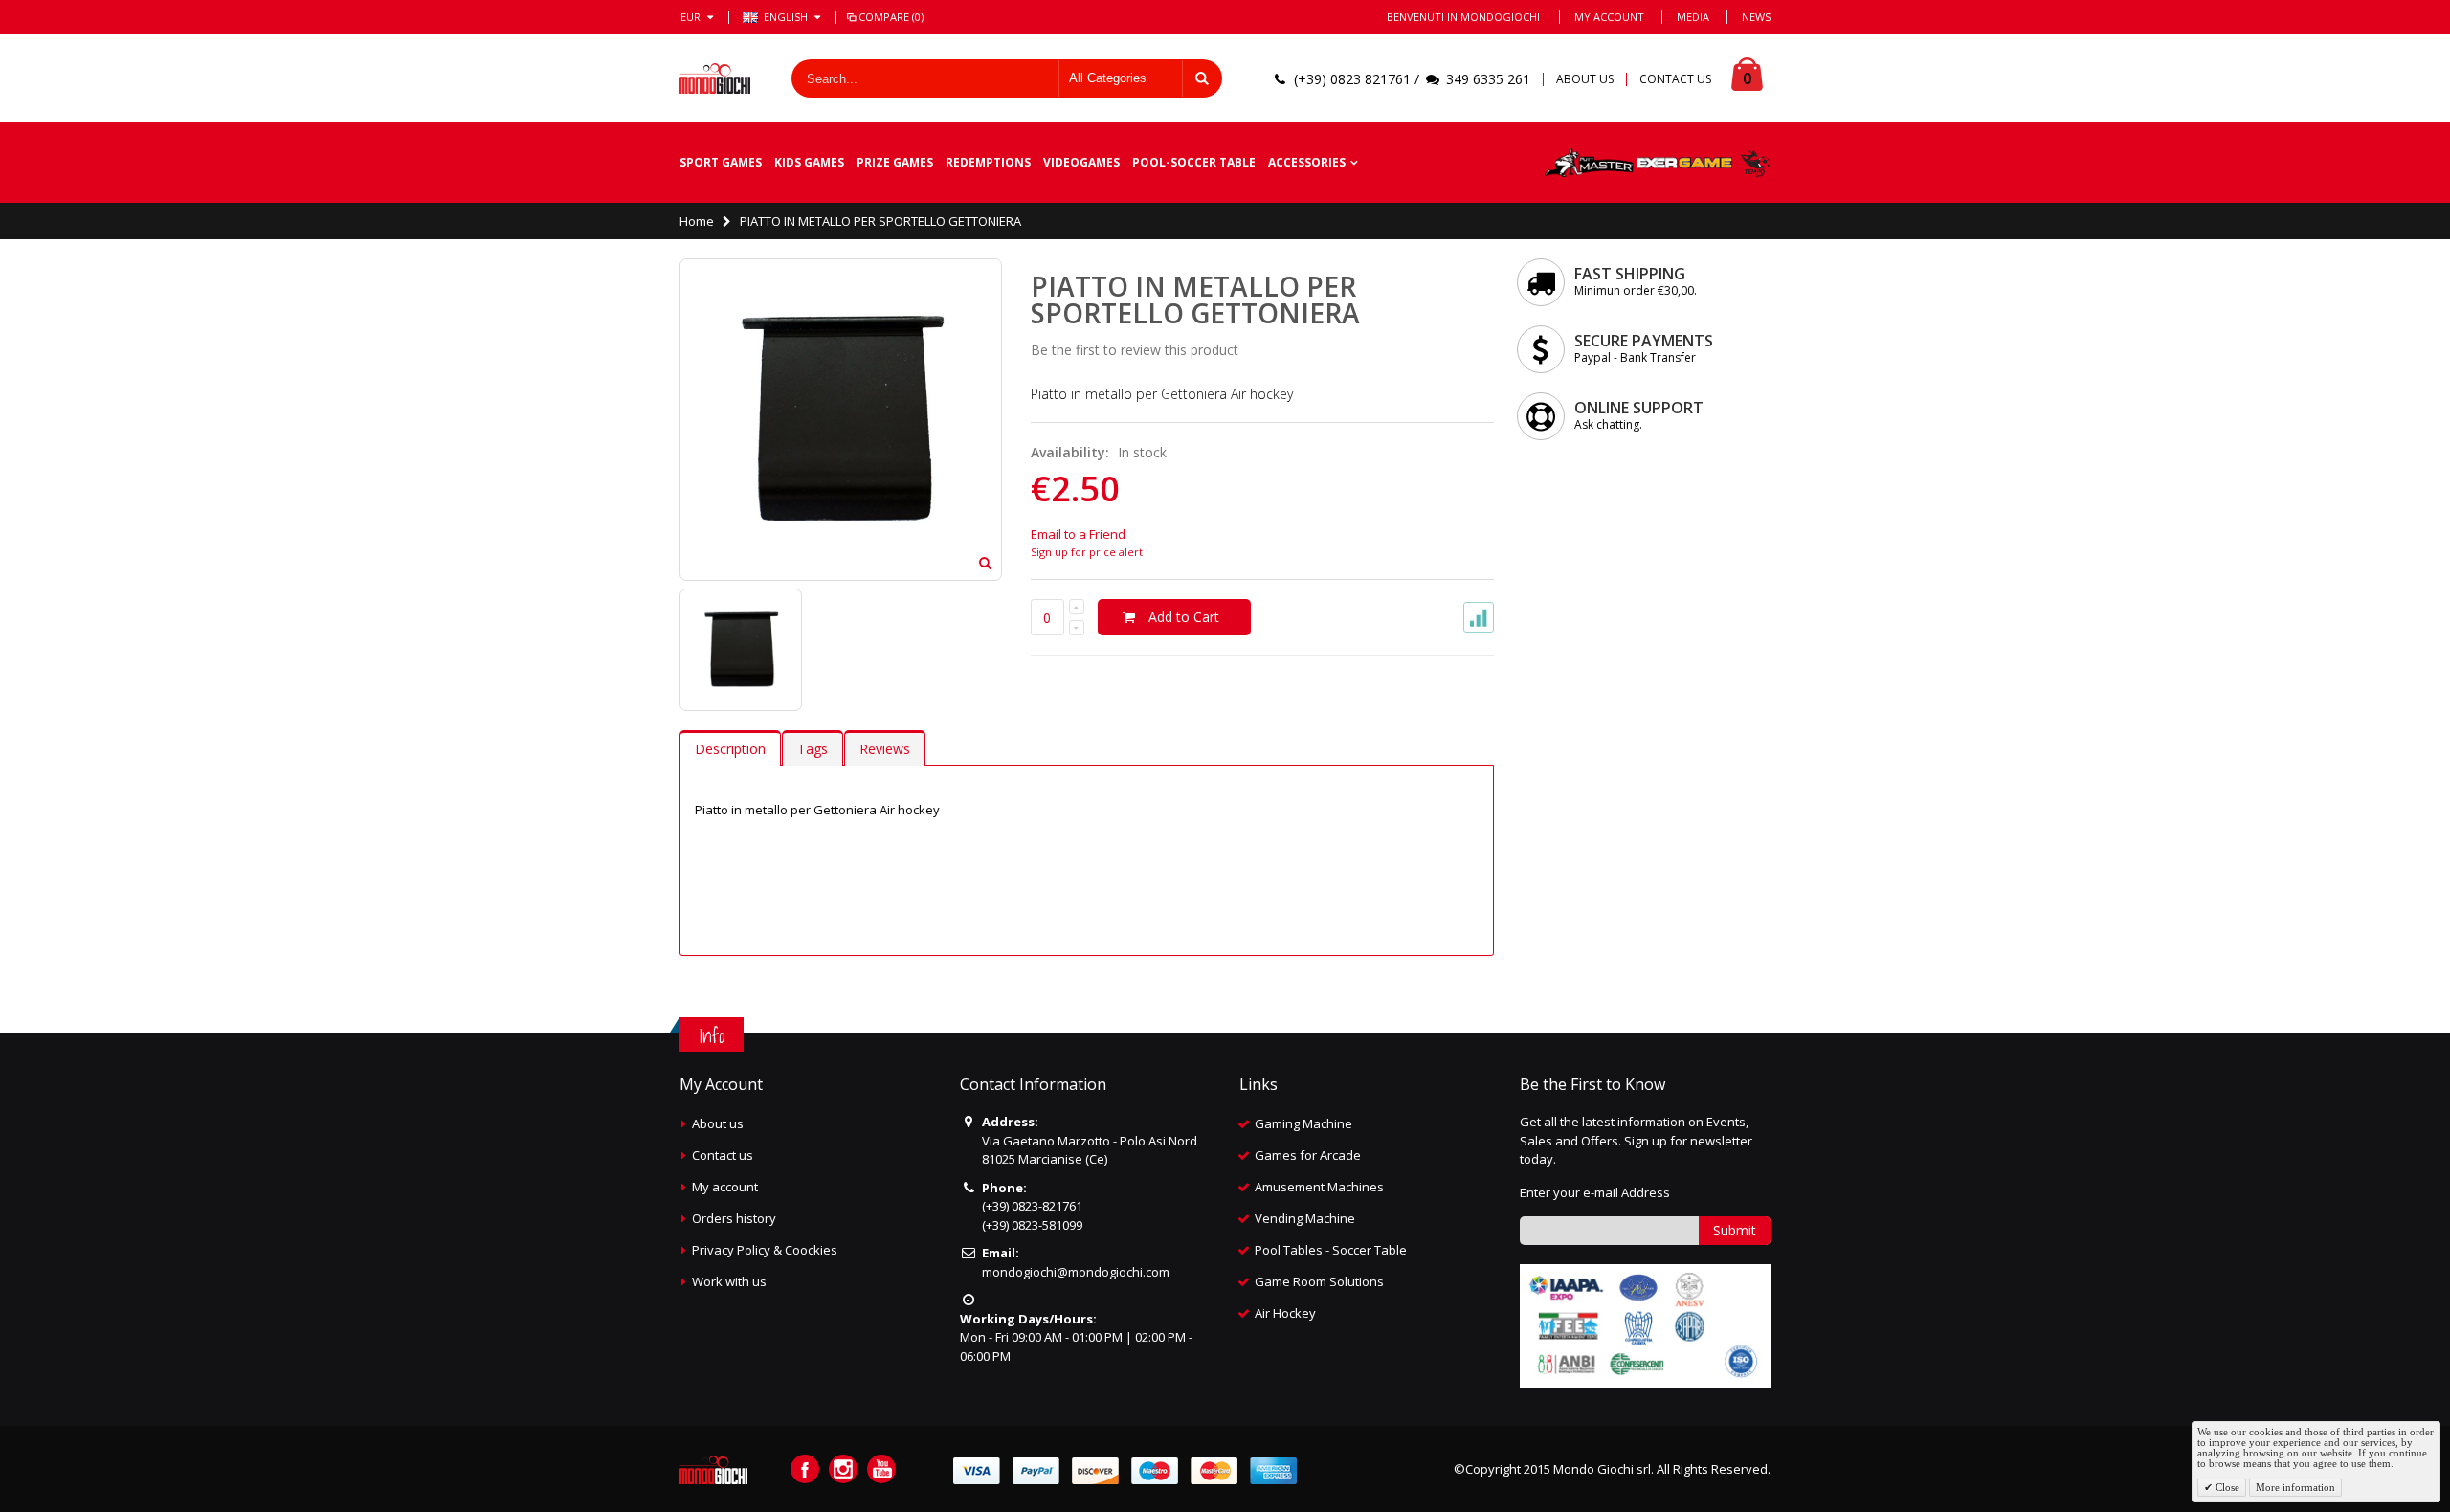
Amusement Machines (1319, 1187)
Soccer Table (1370, 1250)
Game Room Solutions (1319, 1281)
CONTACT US (1675, 79)
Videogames (1081, 162)
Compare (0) (891, 17)
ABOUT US (1585, 79)
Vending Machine (1305, 1218)
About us (718, 1123)
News (1756, 17)
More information (2295, 1487)
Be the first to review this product (1135, 350)
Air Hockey (1285, 1313)
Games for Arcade (1308, 1155)
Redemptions (988, 162)
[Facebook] (805, 1469)
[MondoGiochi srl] (715, 78)
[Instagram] (843, 1469)
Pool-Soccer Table (1194, 162)
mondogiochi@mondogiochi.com (1076, 1272)
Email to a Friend (1078, 534)
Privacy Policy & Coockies (765, 1250)
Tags (813, 749)
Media (1693, 17)
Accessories (1307, 162)
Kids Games (809, 162)
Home (697, 221)
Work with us (729, 1281)
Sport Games (721, 162)
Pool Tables (1289, 1250)
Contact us (723, 1155)
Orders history (734, 1218)
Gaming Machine (1303, 1123)
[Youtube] (881, 1469)
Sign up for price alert (1087, 552)
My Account (1609, 17)
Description (730, 749)
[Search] (1202, 78)
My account (725, 1187)
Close (2226, 1487)
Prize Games (895, 162)
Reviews (885, 749)
